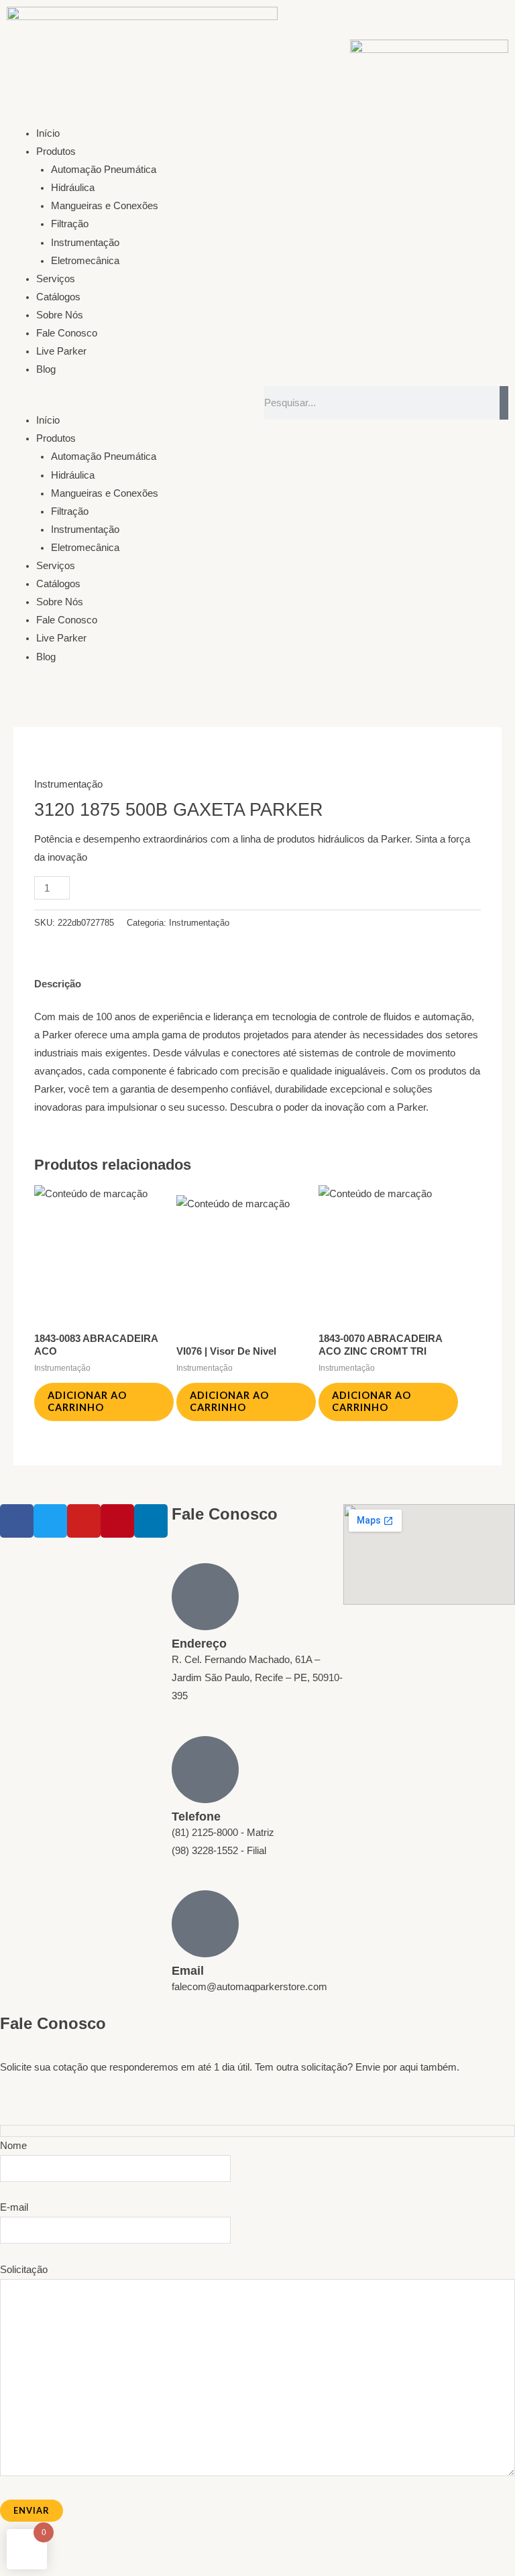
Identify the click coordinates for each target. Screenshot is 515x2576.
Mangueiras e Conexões (105, 206)
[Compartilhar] (72, 2551)
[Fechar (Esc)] (102, 2551)
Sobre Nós (60, 315)
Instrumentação (85, 243)
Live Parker (61, 351)
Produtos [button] (56, 151)
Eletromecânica (85, 261)
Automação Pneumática (104, 170)
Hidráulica (73, 188)
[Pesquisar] (504, 403)
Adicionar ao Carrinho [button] (87, 1402)
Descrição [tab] (58, 984)
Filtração (70, 224)
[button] (129, 403)
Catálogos (58, 297)
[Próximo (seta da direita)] (43, 2569)
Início (48, 133)
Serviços (56, 279)
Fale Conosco (67, 333)
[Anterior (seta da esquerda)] (13, 2569)
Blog (46, 369)
